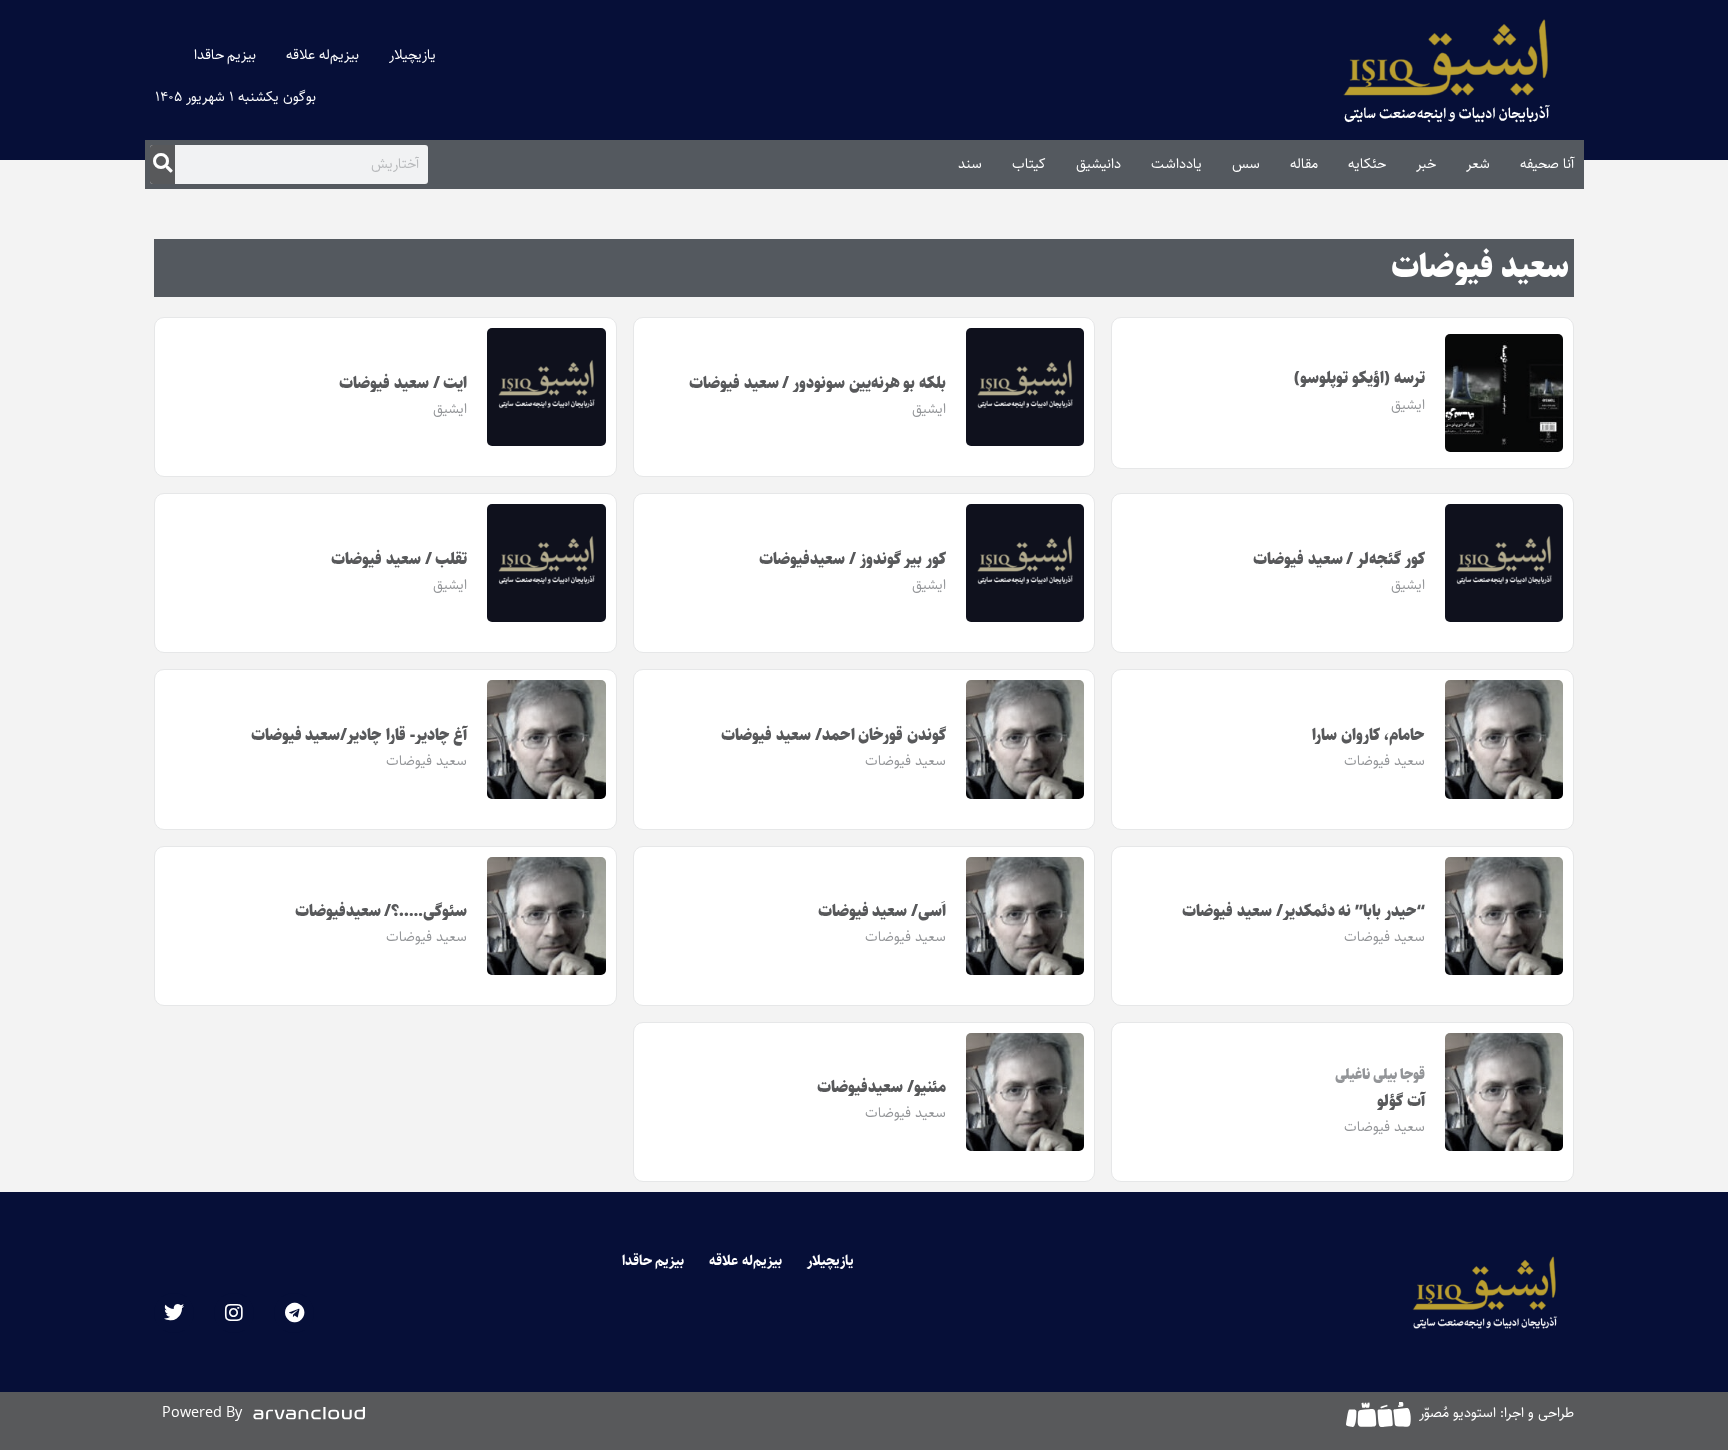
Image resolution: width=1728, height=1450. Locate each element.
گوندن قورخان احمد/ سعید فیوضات (833, 735)
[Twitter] (174, 1313)
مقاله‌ (1304, 164)
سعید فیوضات (1480, 268)
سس (1246, 164)
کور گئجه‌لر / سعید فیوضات (1339, 559)
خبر (1426, 164)
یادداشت (1176, 164)
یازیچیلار (412, 55)
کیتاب (1029, 164)
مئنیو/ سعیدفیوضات (881, 1087)
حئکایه (1367, 164)
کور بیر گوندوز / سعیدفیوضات (852, 559)
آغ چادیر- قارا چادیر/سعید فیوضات (359, 735)
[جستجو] (162, 164)
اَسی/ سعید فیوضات (882, 911)
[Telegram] (294, 1313)
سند (970, 164)
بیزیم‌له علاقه (322, 55)
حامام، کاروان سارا (1368, 735)
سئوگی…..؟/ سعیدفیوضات (381, 911)
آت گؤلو (1401, 1101)
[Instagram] (234, 1313)
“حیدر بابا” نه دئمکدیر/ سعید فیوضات (1303, 911)
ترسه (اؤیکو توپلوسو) (1359, 378)
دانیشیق (1098, 164)
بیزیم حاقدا (225, 55)
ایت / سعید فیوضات (403, 383)
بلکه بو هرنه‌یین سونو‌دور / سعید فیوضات (817, 383)
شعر (1478, 164)
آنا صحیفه (1547, 164)
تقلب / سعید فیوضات (399, 559)
